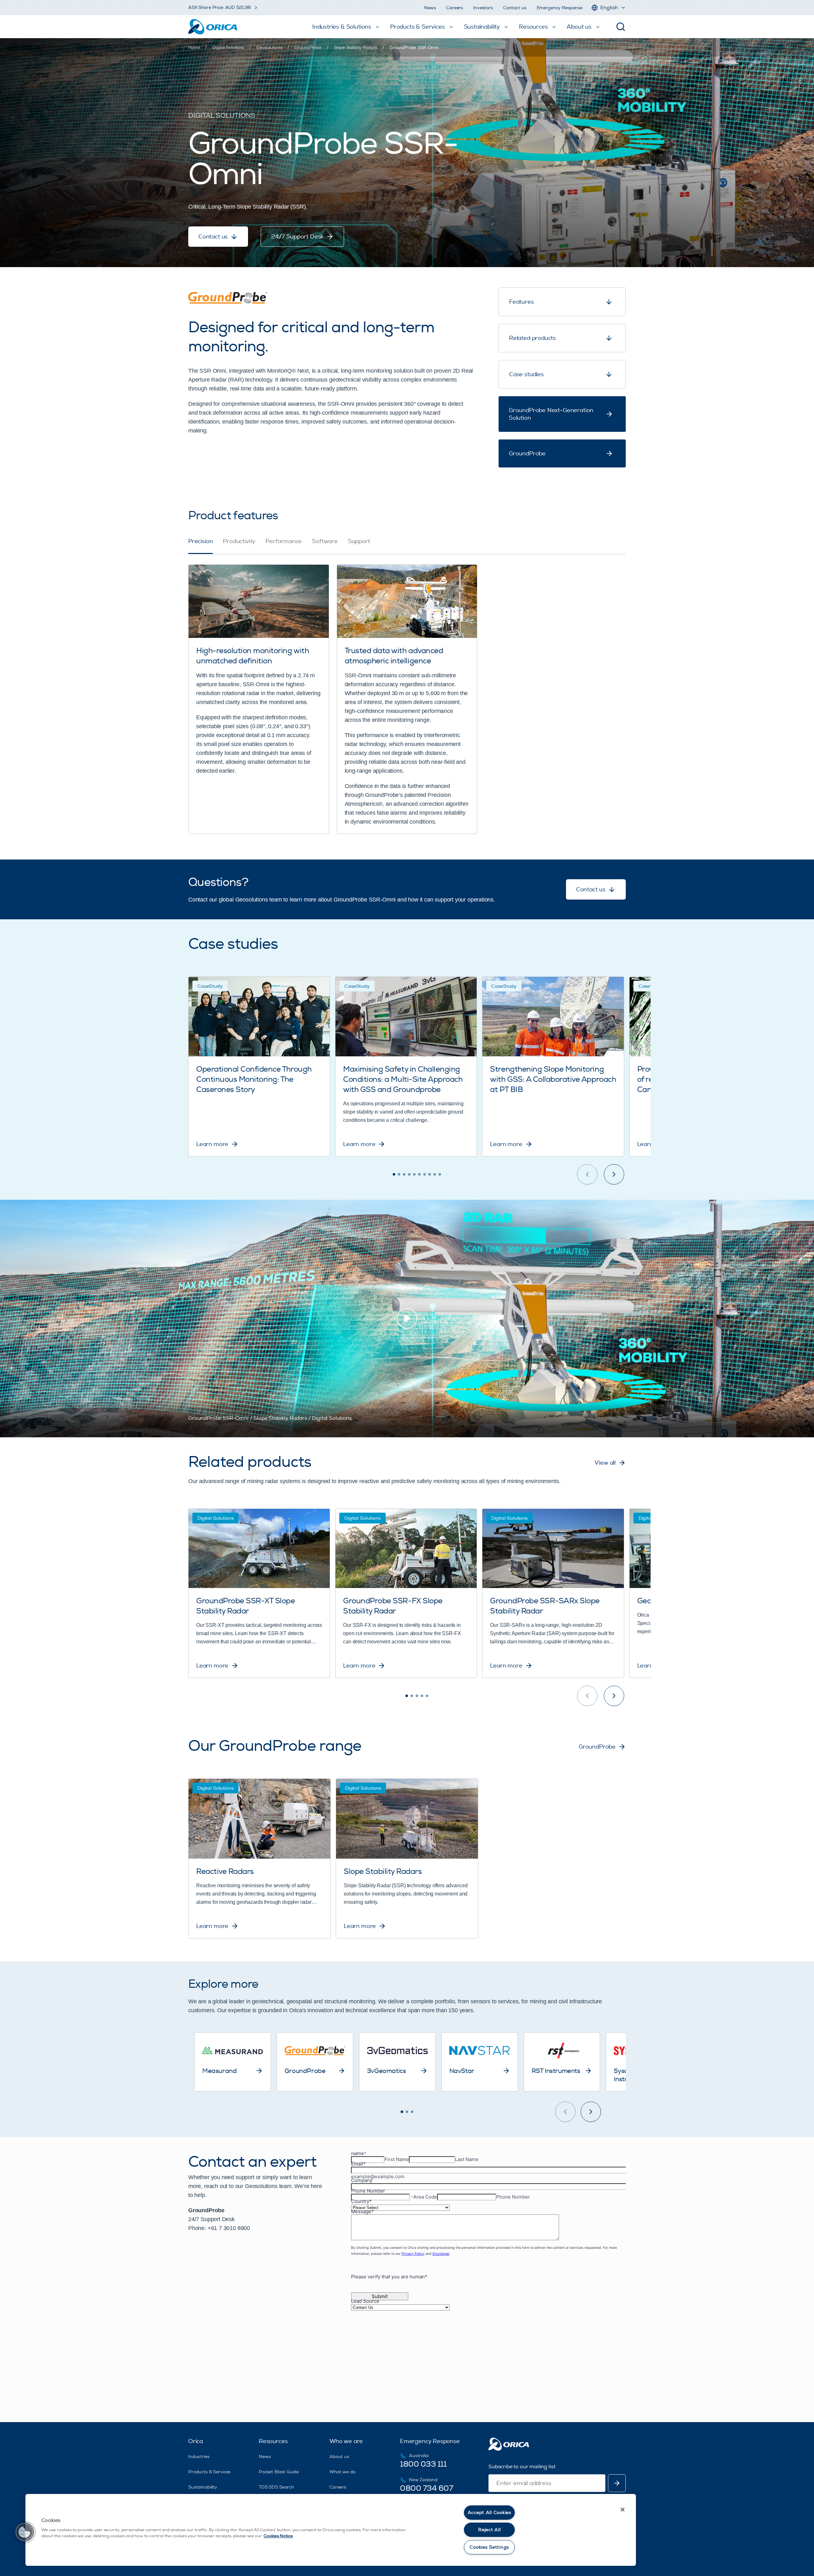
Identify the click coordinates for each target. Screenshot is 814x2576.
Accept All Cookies (490, 2513)
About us (339, 2457)
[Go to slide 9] (435, 1174)
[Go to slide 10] (440, 1174)
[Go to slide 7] (424, 1174)
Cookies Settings (489, 2547)
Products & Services (209, 2472)
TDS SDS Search (276, 2487)
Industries (199, 2457)
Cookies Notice (278, 2536)
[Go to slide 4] (409, 1174)
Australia (419, 2456)
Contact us (515, 8)
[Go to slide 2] (399, 1174)
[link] (414, 47)
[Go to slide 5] (414, 1174)
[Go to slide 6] (419, 1174)
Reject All (489, 2530)
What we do (342, 2472)
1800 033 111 (423, 2464)
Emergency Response (560, 8)
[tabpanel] (407, 694)
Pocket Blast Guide (279, 2472)
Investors (483, 8)
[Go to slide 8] (430, 1174)
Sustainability (203, 2487)
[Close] (623, 2510)
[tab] (200, 546)
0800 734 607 (426, 2488)
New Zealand (423, 2480)
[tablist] (407, 546)
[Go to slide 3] (404, 1174)
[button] (24, 2532)
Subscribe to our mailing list (522, 2467)
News (430, 8)
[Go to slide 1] (394, 1174)
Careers (455, 8)
